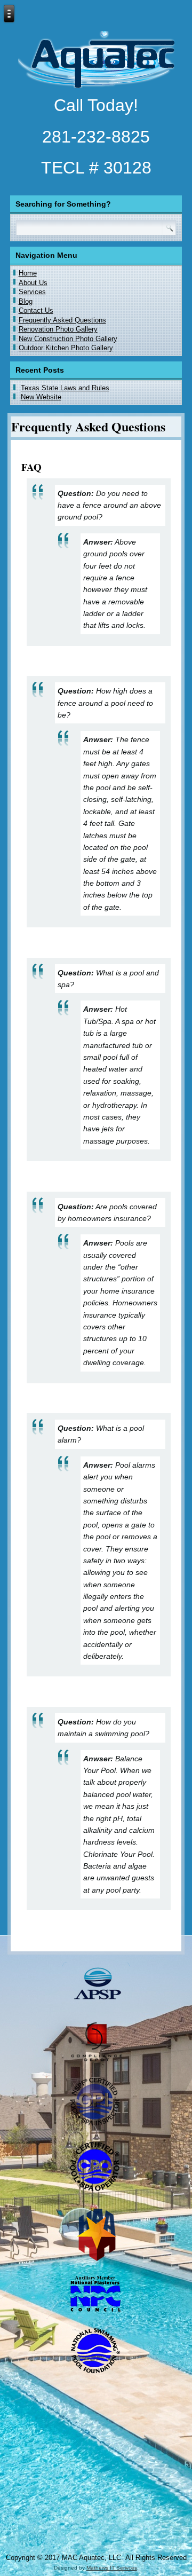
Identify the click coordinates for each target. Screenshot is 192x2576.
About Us (33, 283)
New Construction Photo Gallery (68, 339)
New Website (41, 397)
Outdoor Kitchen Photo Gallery (66, 348)
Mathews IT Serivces (112, 2568)
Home (28, 273)
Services (32, 292)
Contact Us (36, 310)
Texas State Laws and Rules (65, 388)
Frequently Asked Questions (62, 320)
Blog (26, 301)
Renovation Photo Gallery (58, 329)
